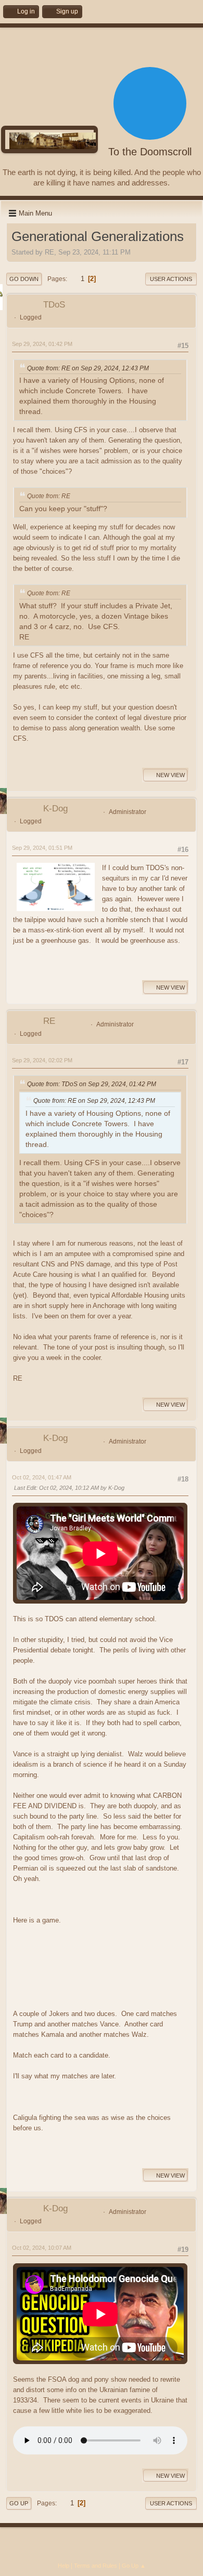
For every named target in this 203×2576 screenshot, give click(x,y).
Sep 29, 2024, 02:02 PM (42, 1060)
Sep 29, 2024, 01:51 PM (42, 848)
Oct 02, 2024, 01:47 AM (42, 1477)
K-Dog (55, 809)
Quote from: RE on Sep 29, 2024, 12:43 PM (88, 368)
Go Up (19, 2503)
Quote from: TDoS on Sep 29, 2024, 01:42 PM (92, 1084)
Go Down (24, 279)
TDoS (54, 305)
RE (49, 1021)
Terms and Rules (96, 2566)
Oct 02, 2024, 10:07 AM (42, 2248)
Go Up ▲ (134, 2566)
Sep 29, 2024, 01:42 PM (42, 344)
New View (170, 775)
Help (64, 2566)
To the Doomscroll (150, 152)
